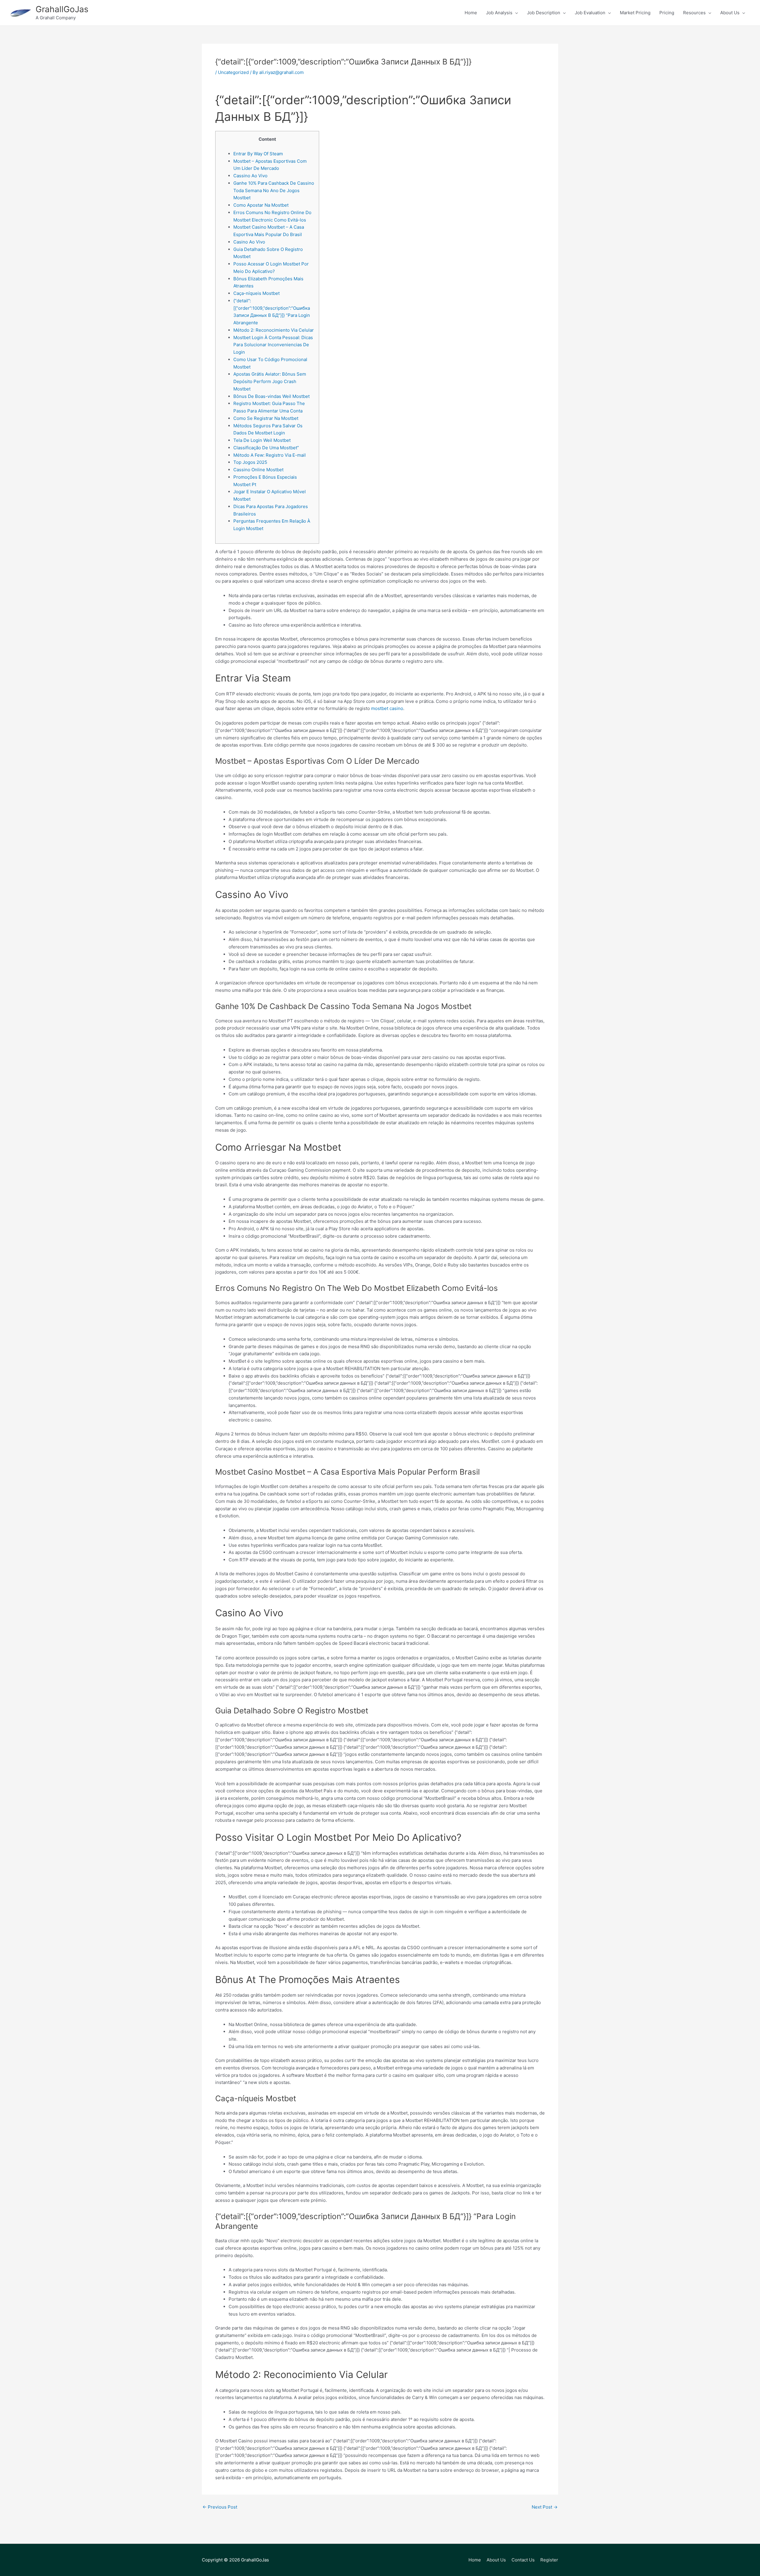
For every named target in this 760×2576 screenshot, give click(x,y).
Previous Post (220, 2507)
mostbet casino (387, 708)
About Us (496, 2560)
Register (549, 2560)
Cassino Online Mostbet (258, 470)
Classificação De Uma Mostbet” (266, 448)
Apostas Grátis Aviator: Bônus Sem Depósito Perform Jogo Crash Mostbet (270, 381)
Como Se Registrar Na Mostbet (266, 418)
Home (475, 2560)
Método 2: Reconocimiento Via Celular (274, 330)
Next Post (545, 2507)
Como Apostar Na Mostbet (261, 205)
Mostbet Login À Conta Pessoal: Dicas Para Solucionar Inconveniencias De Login (273, 345)
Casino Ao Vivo (249, 242)
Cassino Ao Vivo (250, 176)
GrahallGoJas (62, 9)
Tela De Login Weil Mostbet (262, 440)
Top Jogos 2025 (250, 462)
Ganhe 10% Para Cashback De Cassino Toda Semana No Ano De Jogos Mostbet (274, 190)
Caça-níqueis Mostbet (256, 293)
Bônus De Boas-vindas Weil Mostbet (271, 396)
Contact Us (523, 2560)
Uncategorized (233, 72)
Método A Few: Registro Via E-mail (270, 455)
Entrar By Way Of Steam (258, 154)
